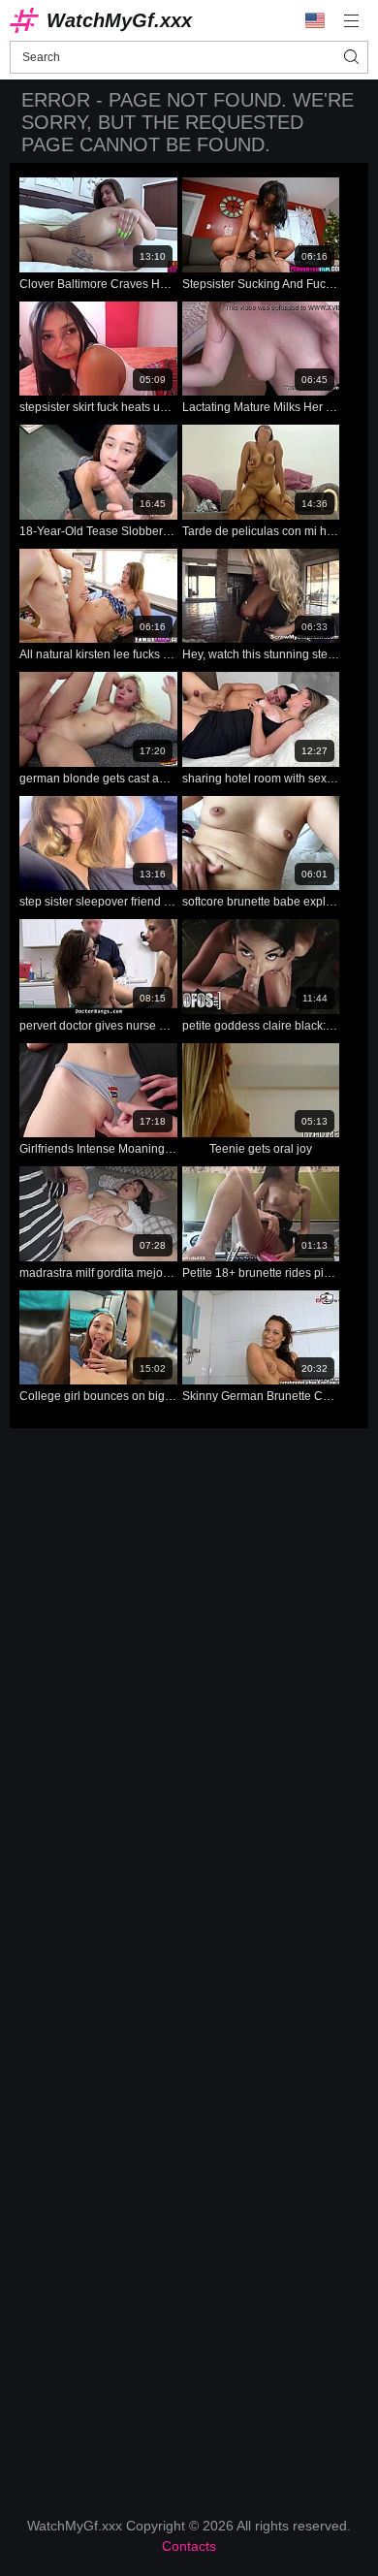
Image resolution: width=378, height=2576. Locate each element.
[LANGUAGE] (315, 20)
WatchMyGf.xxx (119, 20)
